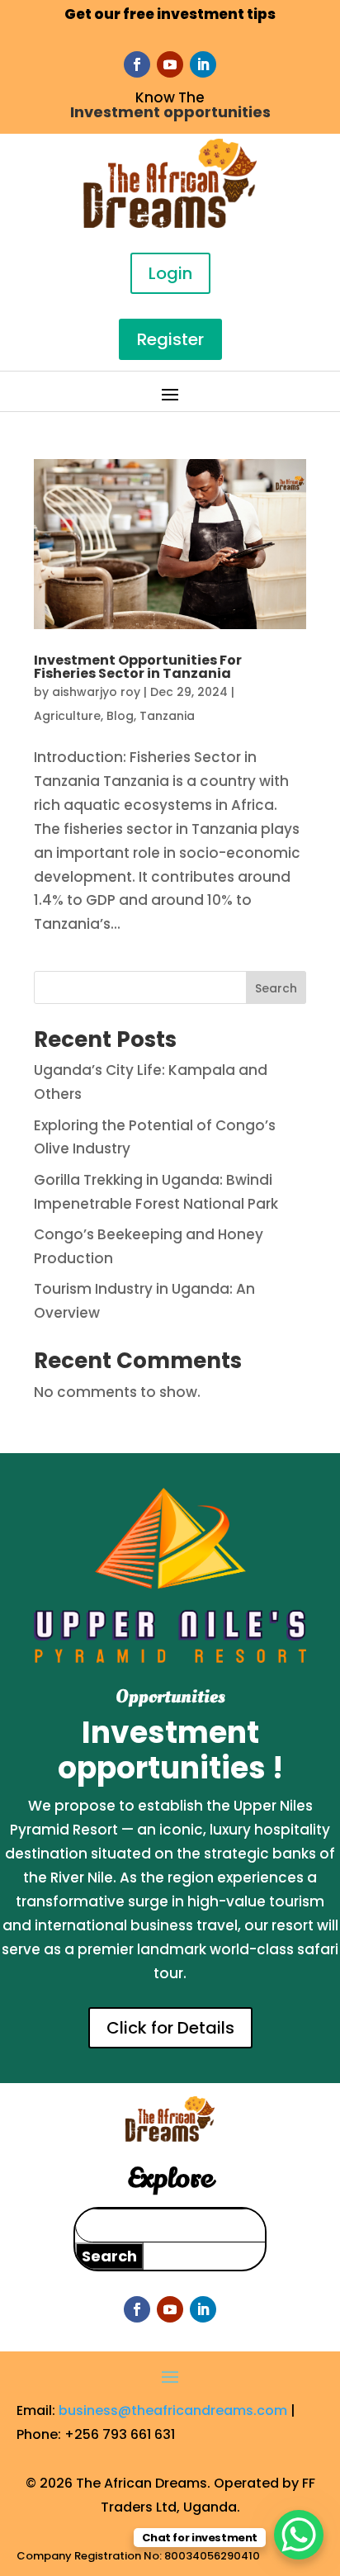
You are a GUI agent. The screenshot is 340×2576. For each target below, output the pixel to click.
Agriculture (67, 716)
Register (170, 339)
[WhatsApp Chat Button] (299, 2535)
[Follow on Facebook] (137, 64)
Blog (120, 716)
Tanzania (167, 716)
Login (170, 273)
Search (276, 988)
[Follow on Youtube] (170, 64)
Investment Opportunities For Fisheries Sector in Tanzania (138, 667)
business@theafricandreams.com (173, 2410)
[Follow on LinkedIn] (203, 64)
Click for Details (170, 2028)
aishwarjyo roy (96, 692)
